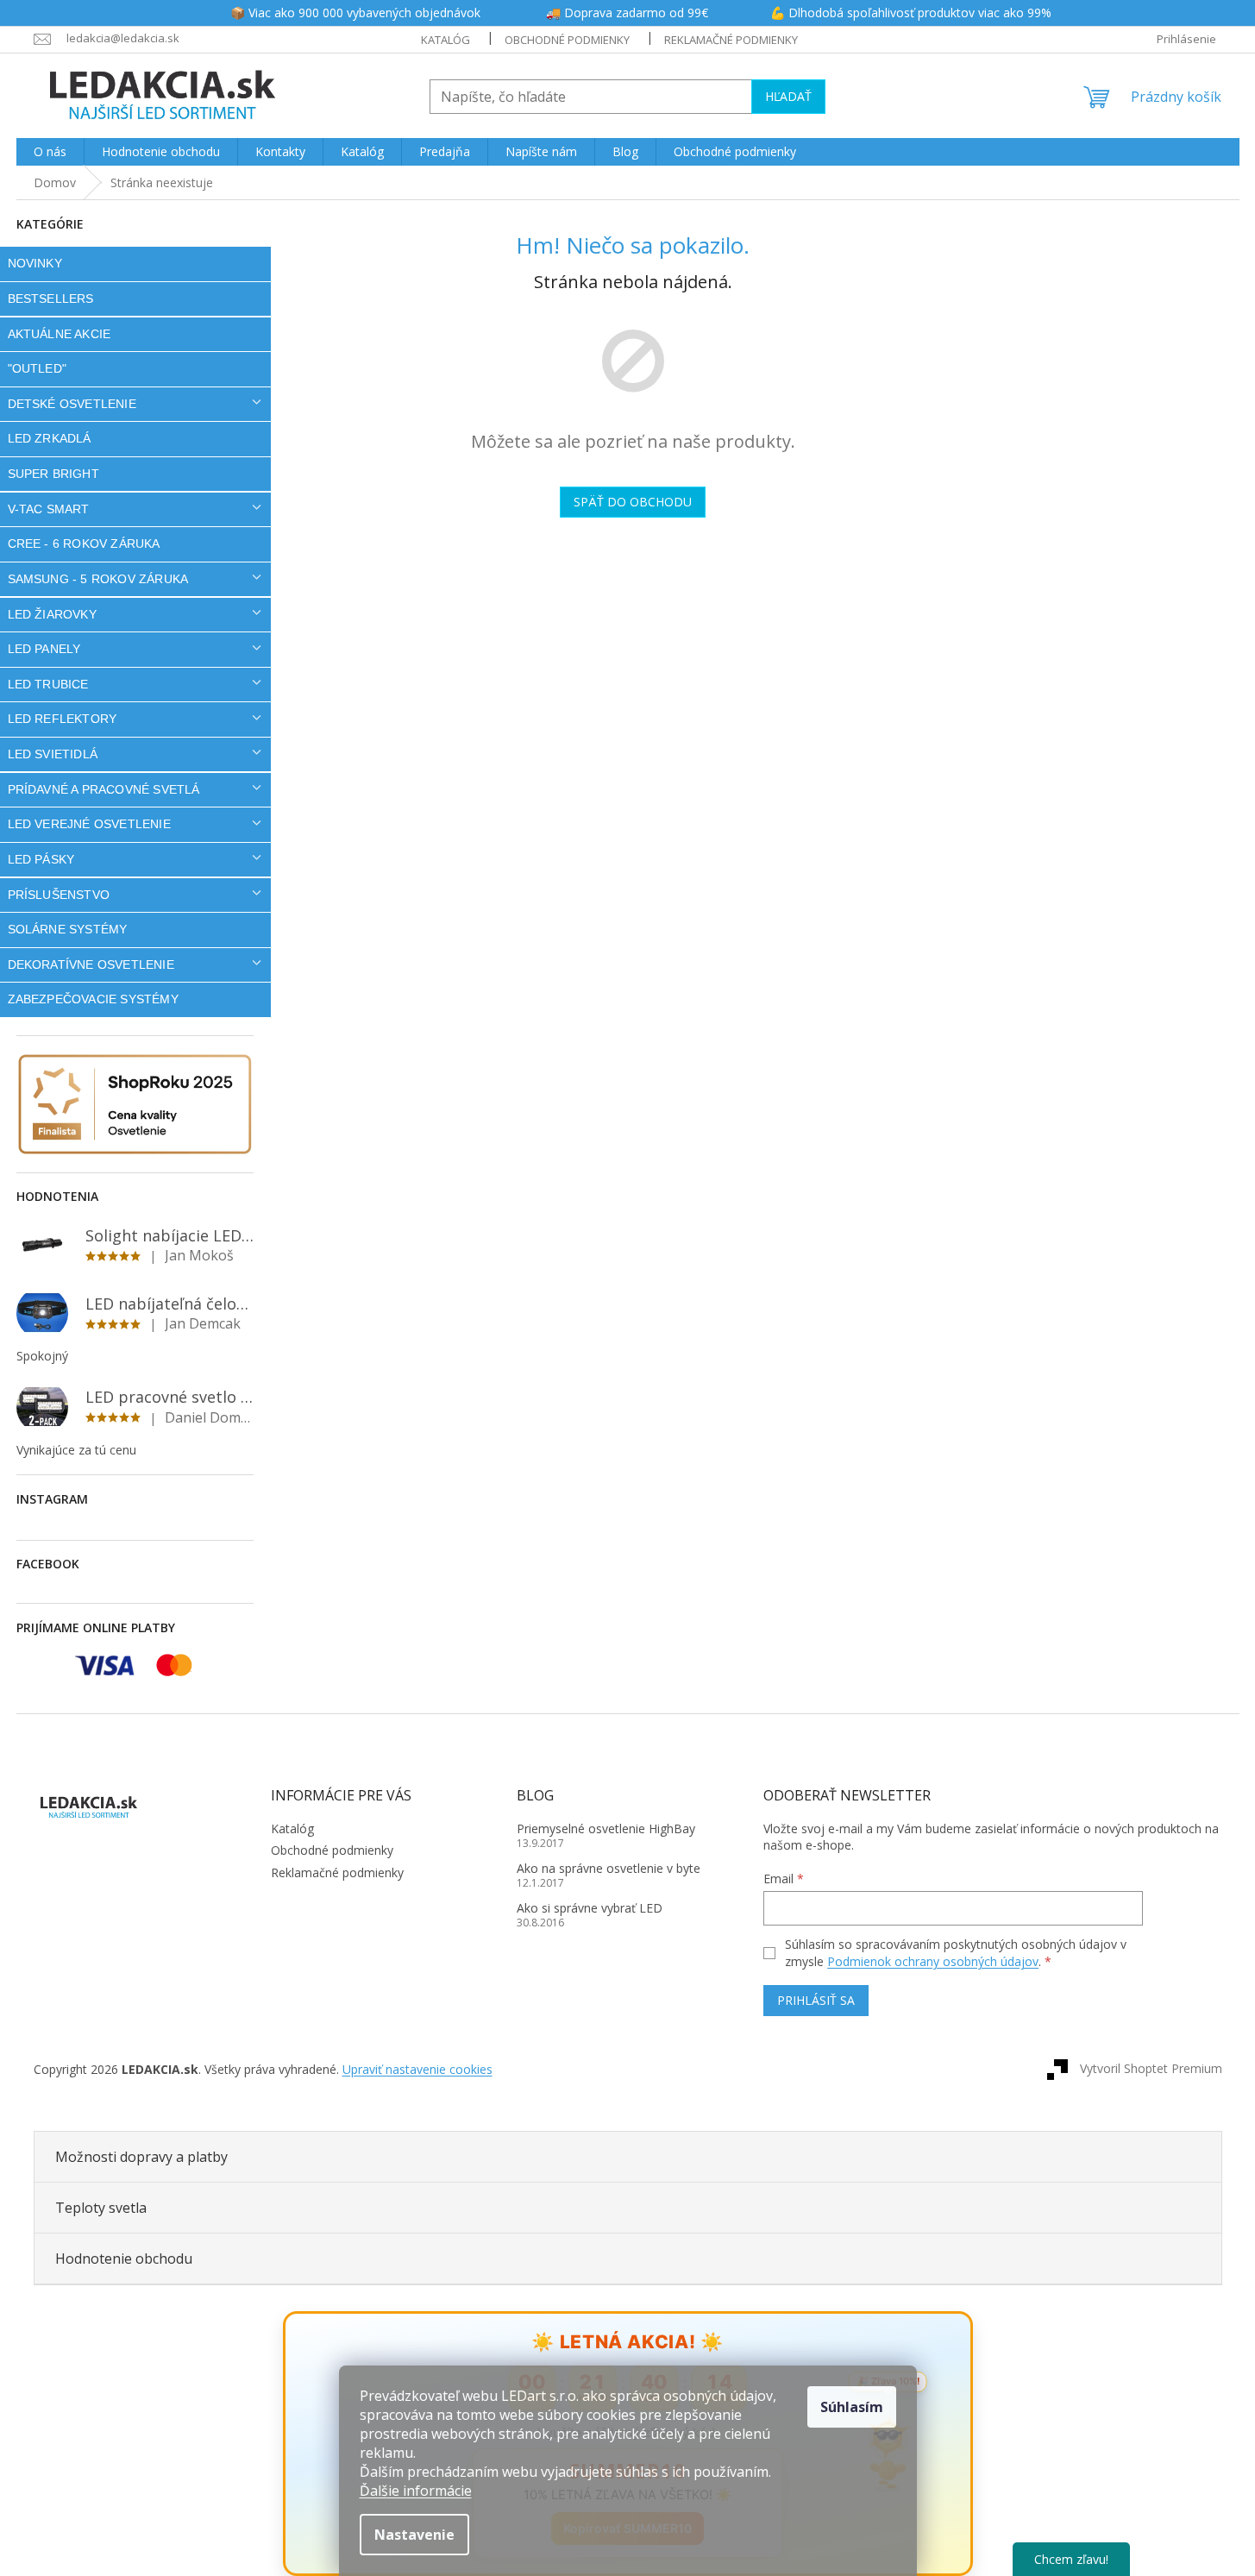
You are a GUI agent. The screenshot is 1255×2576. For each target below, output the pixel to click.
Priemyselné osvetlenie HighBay (606, 1828)
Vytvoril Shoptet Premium (1151, 2068)
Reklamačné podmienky (731, 40)
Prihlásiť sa (816, 2000)
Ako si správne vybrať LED (590, 1908)
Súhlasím (852, 2407)
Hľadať (788, 96)
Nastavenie (414, 2535)
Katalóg (446, 40)
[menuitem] (50, 152)
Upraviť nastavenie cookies (417, 2069)
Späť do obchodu (633, 502)
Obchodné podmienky (567, 40)
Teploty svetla (101, 2208)
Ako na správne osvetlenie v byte (609, 1868)
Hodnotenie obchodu (124, 2259)
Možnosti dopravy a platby (141, 2157)
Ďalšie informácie (416, 2491)
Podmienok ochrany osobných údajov (933, 1961)
